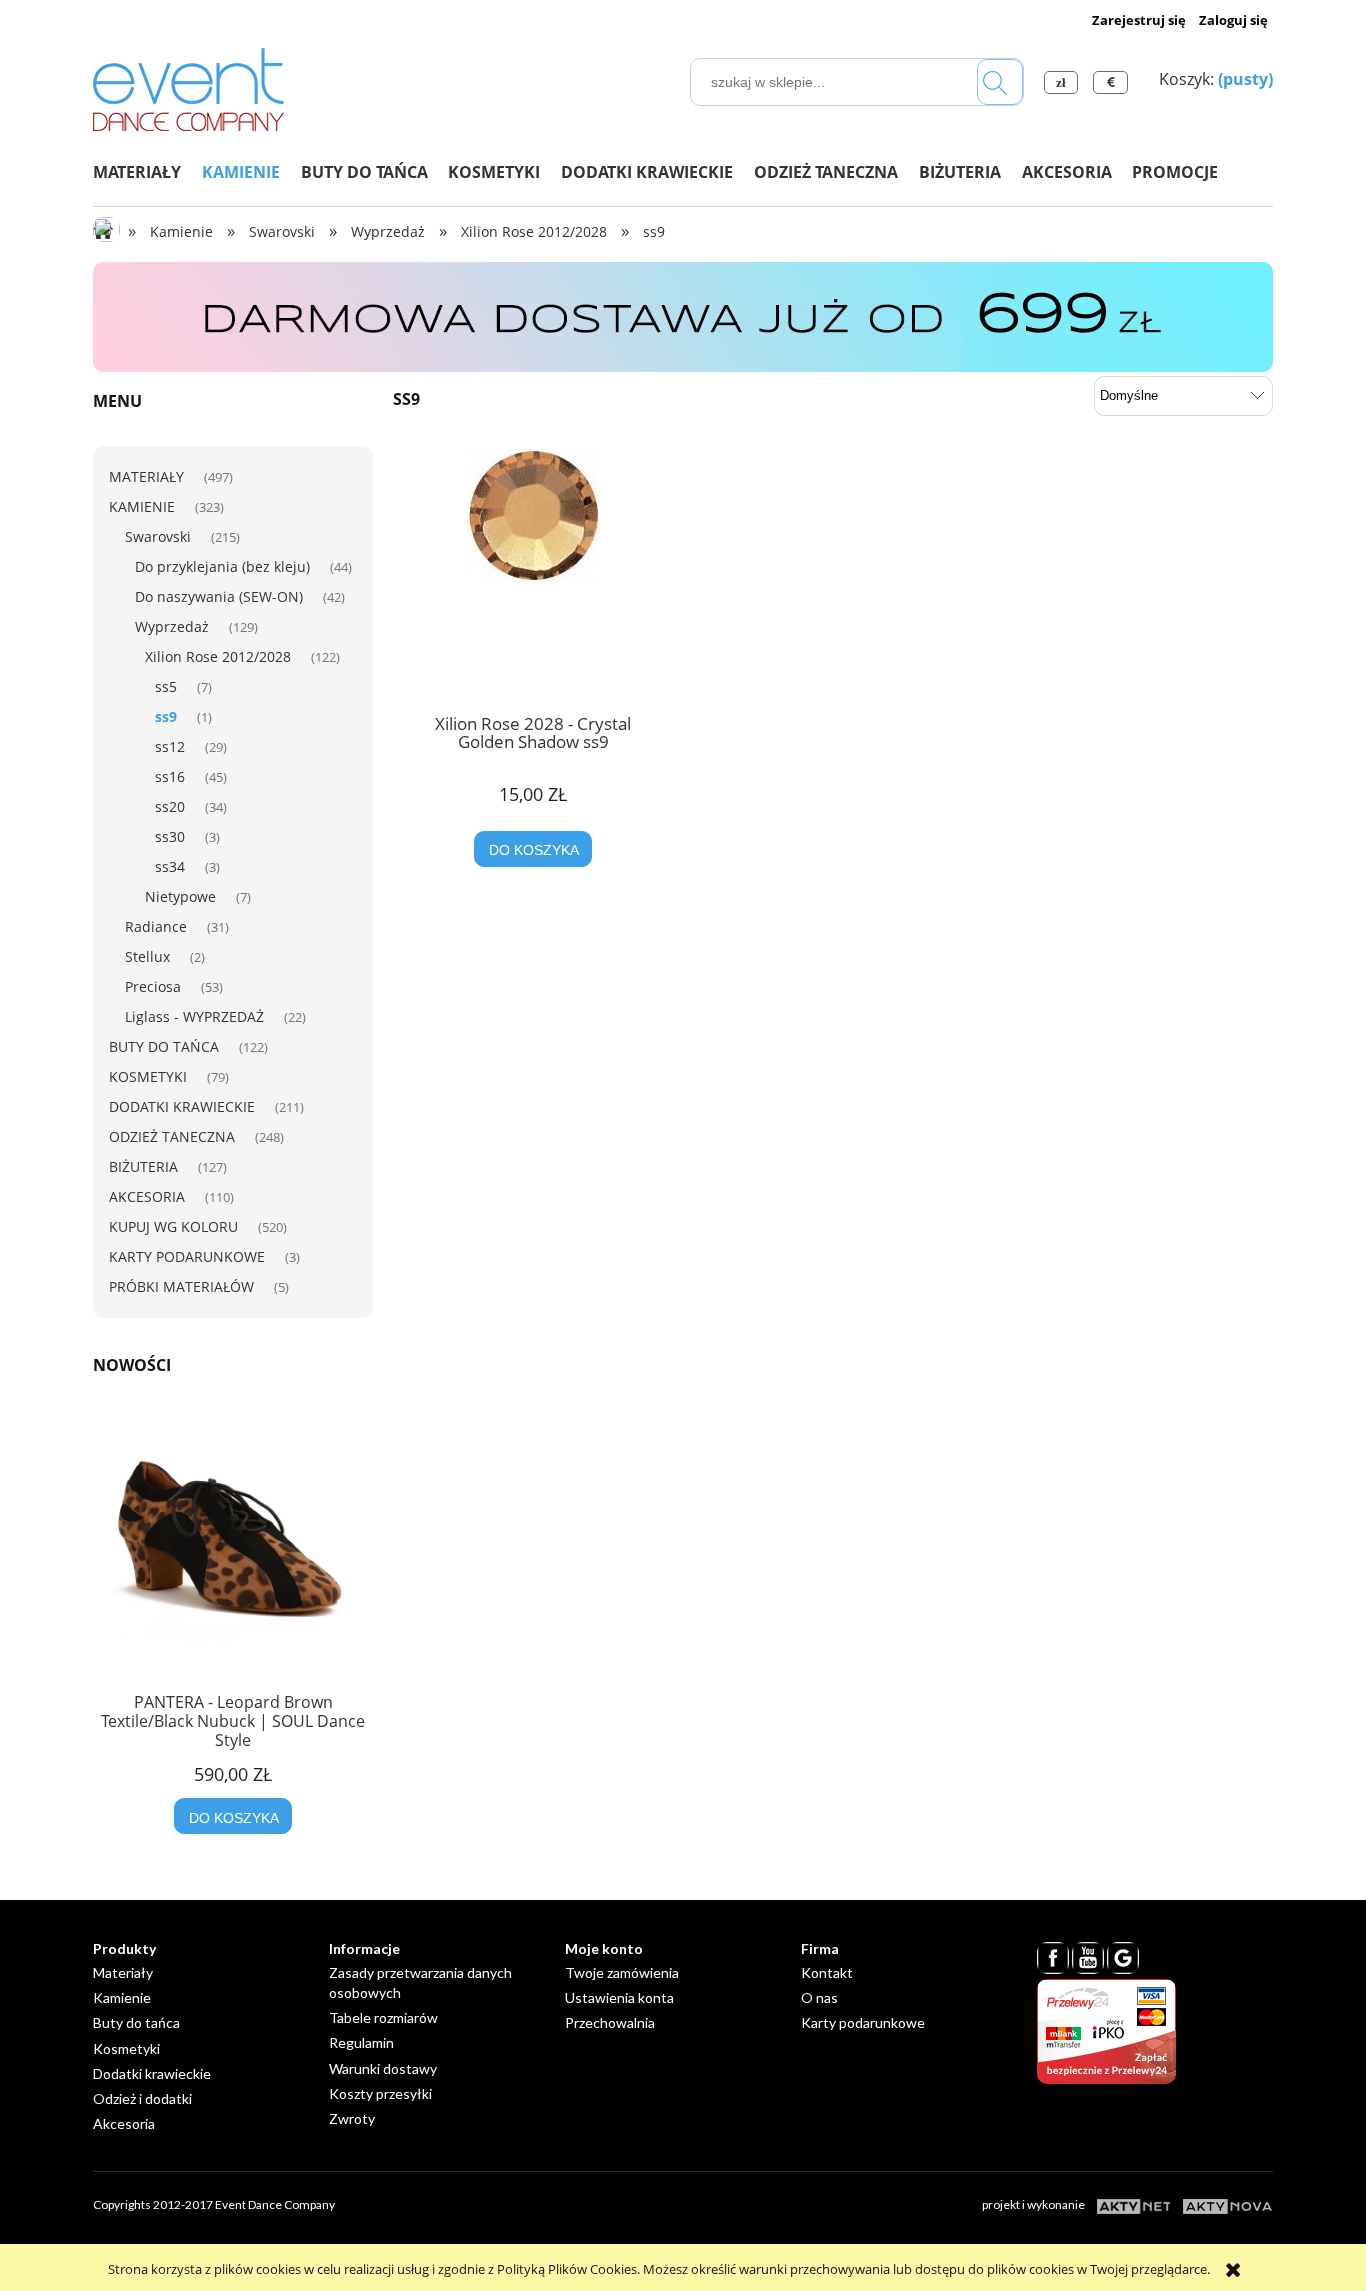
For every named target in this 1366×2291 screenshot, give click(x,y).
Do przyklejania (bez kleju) (222, 566)
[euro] (1113, 82)
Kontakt (827, 1972)
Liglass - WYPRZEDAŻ (194, 1016)
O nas (819, 1997)
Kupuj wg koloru (173, 1226)
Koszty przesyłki (380, 2093)
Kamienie (142, 506)
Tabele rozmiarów (383, 2017)
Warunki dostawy (383, 2068)
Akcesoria (147, 1196)
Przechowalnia (610, 2022)
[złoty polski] (1064, 82)
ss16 (170, 776)
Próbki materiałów (181, 1286)
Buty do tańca (164, 1046)
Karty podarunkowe (187, 1256)
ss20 (170, 806)
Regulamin (361, 2042)
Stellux (147, 956)
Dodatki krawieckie (182, 1106)
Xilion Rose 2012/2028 (218, 656)
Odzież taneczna (172, 1136)
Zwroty (352, 2118)
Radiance (156, 926)
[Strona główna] (189, 86)
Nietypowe (180, 896)
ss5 (166, 686)
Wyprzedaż (172, 626)
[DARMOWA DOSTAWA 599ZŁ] (683, 316)
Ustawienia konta (619, 1997)
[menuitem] (147, 172)
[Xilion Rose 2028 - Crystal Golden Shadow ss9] (533, 574)
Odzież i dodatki (142, 2098)
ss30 (170, 836)
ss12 (170, 746)
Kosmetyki (148, 1076)
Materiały (146, 476)
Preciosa (153, 986)
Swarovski (158, 536)
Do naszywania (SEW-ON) (219, 596)
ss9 (166, 716)
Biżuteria (143, 1166)
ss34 (170, 866)
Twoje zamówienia (622, 1972)
